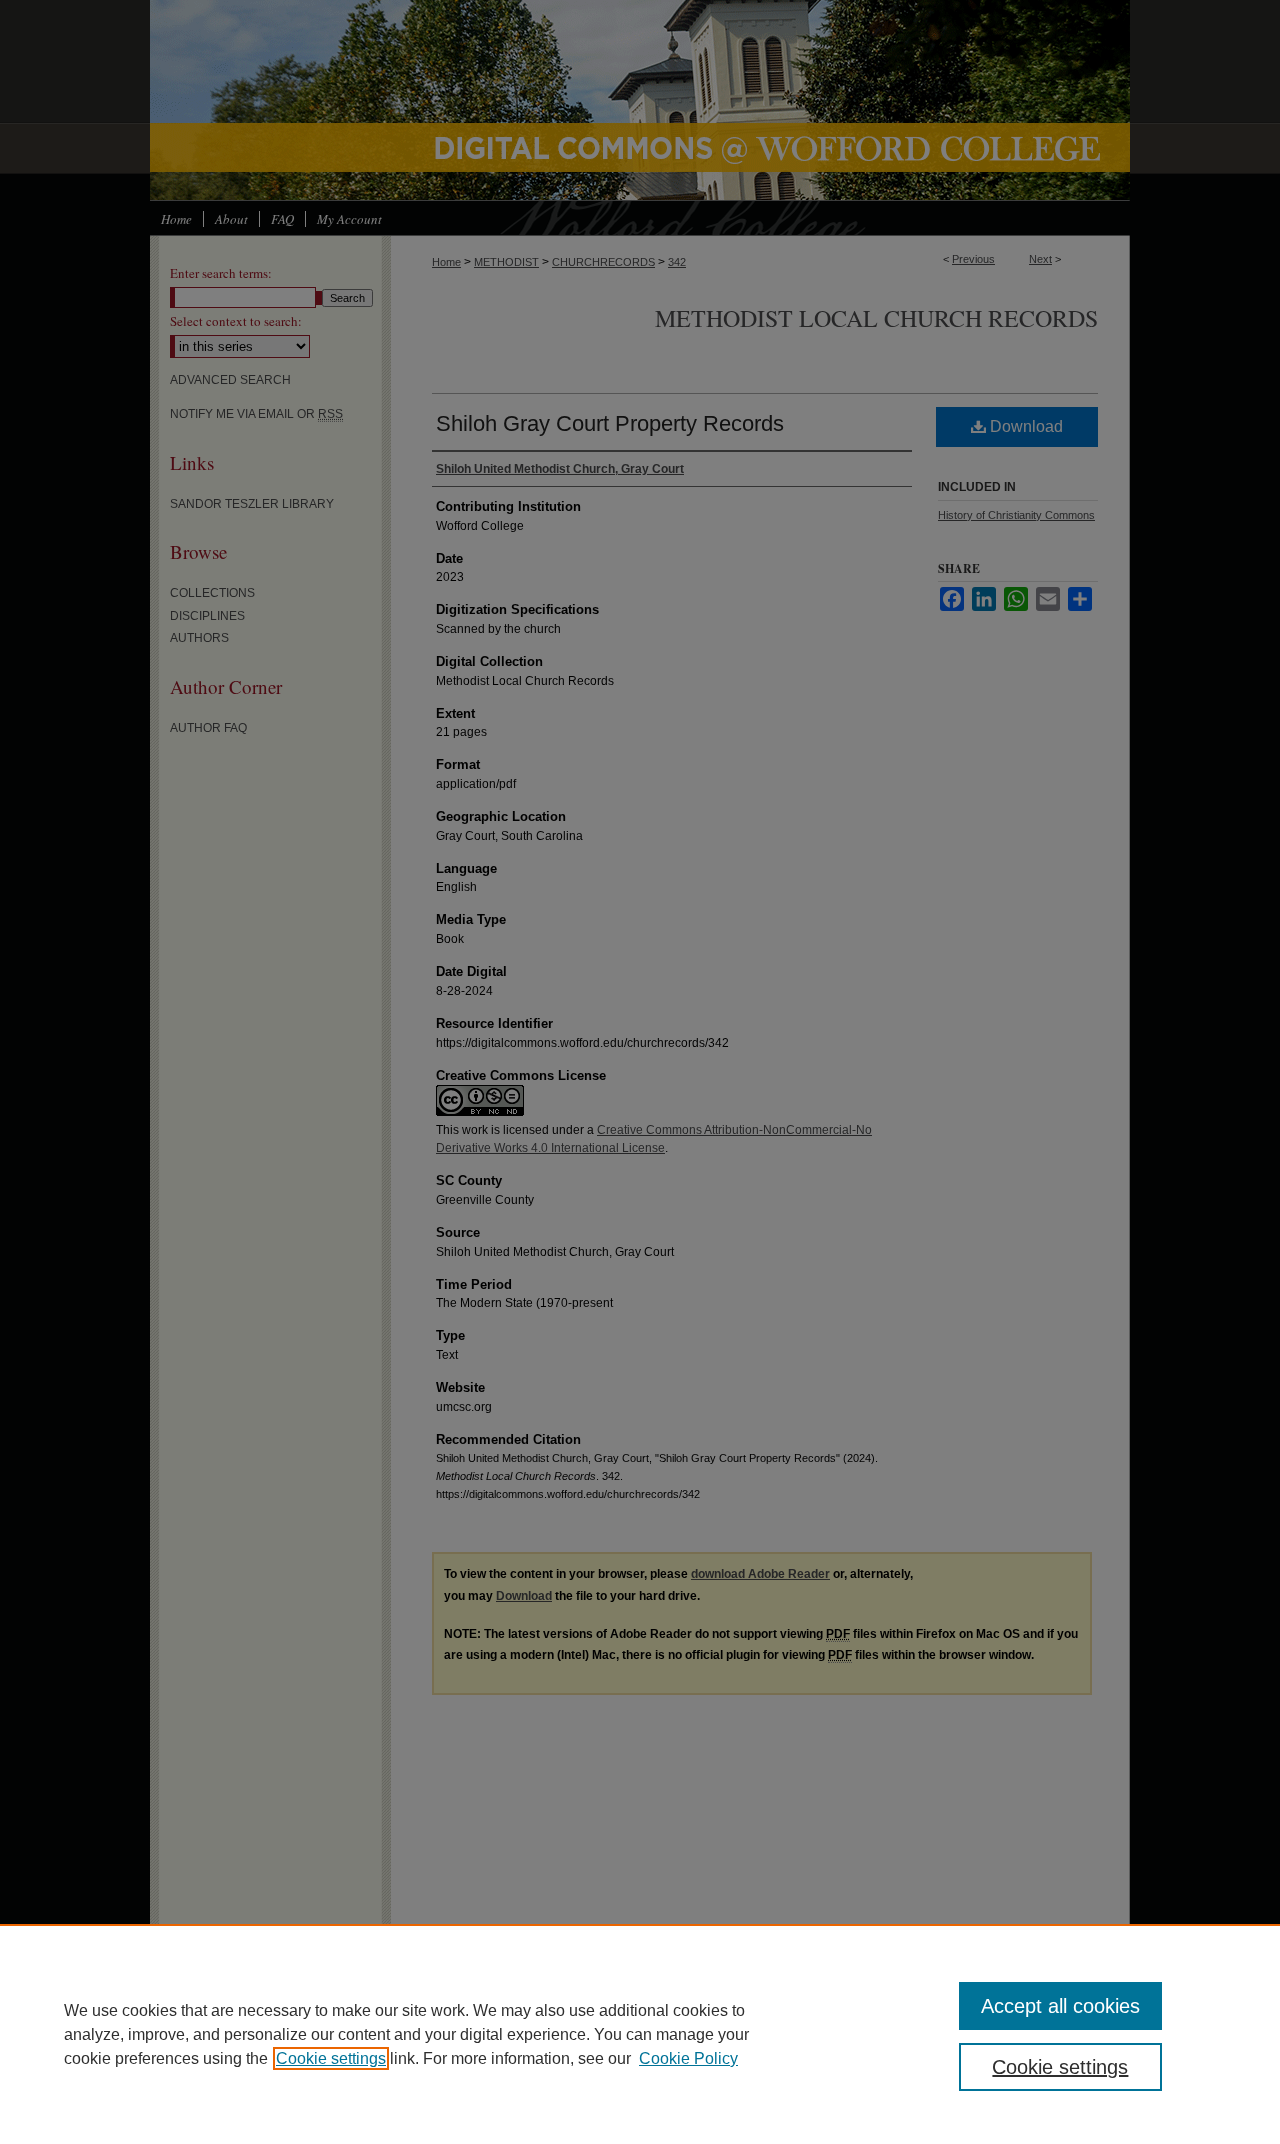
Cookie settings (331, 2058)
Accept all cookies (1060, 2006)
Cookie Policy (688, 2058)
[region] (640, 2034)
